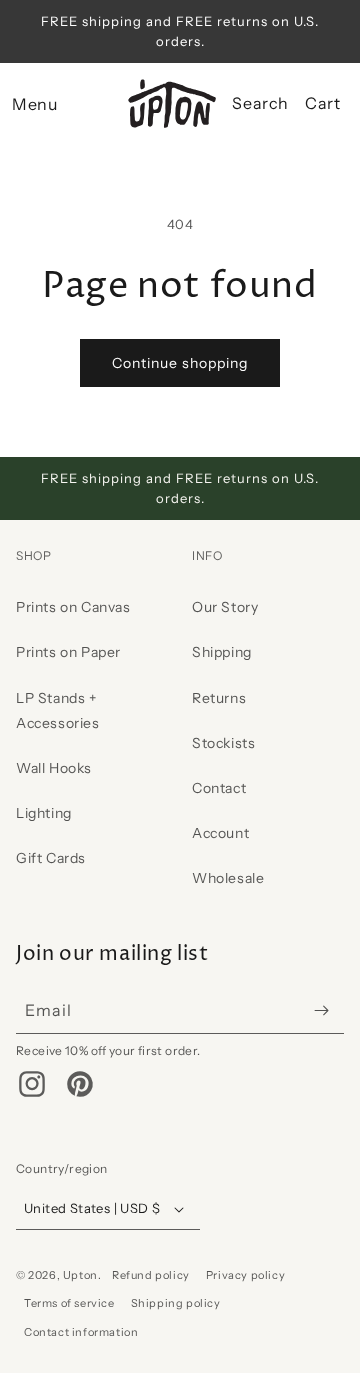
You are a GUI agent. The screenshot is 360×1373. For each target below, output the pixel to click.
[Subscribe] (321, 1010)
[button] (34, 104)
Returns (219, 698)
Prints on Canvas (73, 607)
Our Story (225, 607)
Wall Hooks (54, 768)
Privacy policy (245, 1275)
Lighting (44, 813)
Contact (219, 788)
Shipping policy (176, 1303)
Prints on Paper (68, 652)
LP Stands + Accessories (58, 710)
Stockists (223, 743)
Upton (80, 1275)
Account (220, 833)
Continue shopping (180, 363)
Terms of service (69, 1303)
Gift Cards (51, 858)
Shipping (222, 652)
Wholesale (228, 878)
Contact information (81, 1332)
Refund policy (151, 1275)
